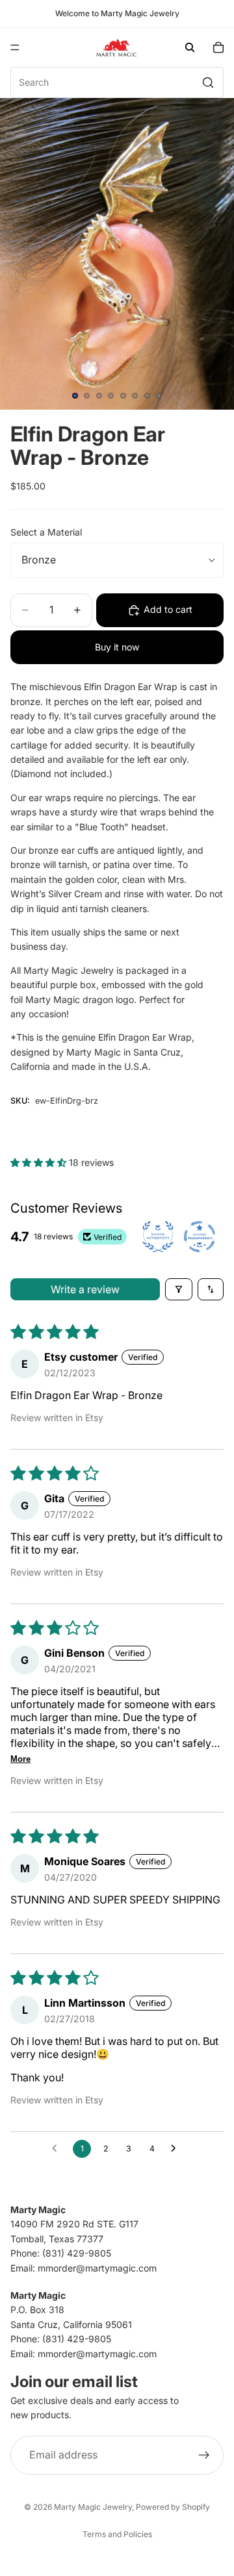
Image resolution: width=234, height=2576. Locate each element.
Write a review (85, 1289)
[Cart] (218, 47)
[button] (40, 1162)
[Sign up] (204, 2455)
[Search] (190, 47)
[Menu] (15, 47)
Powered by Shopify (173, 2507)
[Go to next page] (177, 2149)
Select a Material (46, 532)
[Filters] (179, 1289)
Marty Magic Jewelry (93, 2507)
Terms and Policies (117, 2534)
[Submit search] (208, 82)
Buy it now (117, 647)
